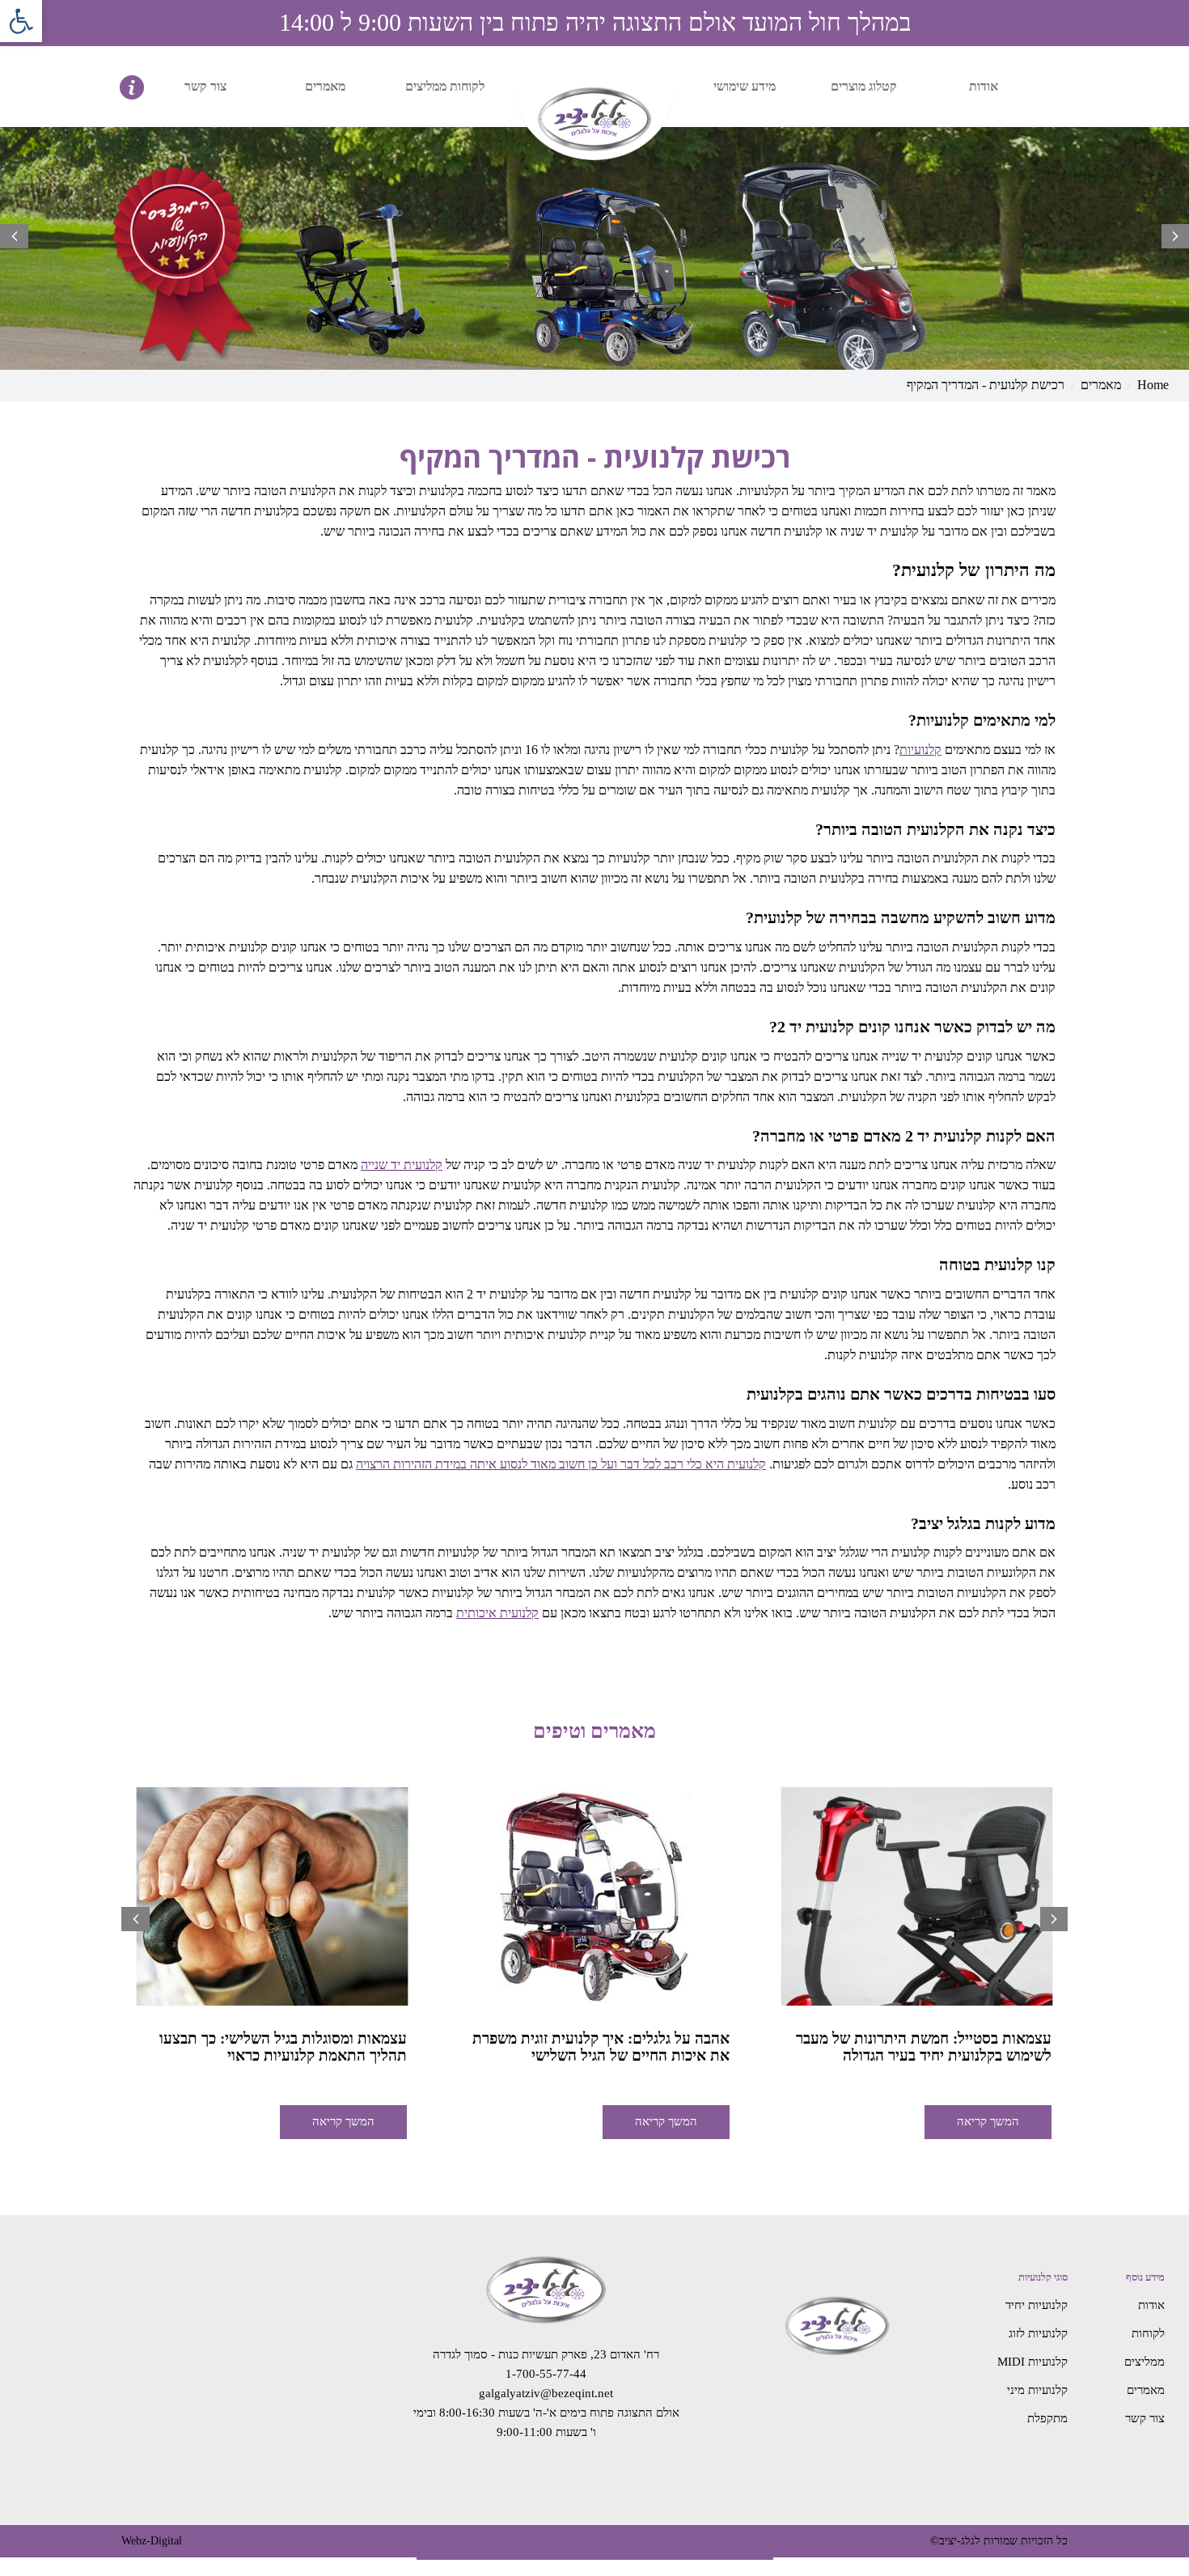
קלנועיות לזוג (1038, 2333)
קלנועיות (920, 750)
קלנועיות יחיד (1037, 2305)
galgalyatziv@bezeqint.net (546, 2393)
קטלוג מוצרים (864, 86)
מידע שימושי (745, 86)
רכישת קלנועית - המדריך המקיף (986, 385)
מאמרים (325, 86)
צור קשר (205, 86)
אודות (984, 86)
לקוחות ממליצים (445, 86)
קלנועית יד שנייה (402, 1165)
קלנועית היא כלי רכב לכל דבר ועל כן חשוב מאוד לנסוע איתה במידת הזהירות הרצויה (561, 1464)
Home (1153, 385)
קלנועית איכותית (497, 1613)
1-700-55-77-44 (546, 2374)
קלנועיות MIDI (1032, 2362)
